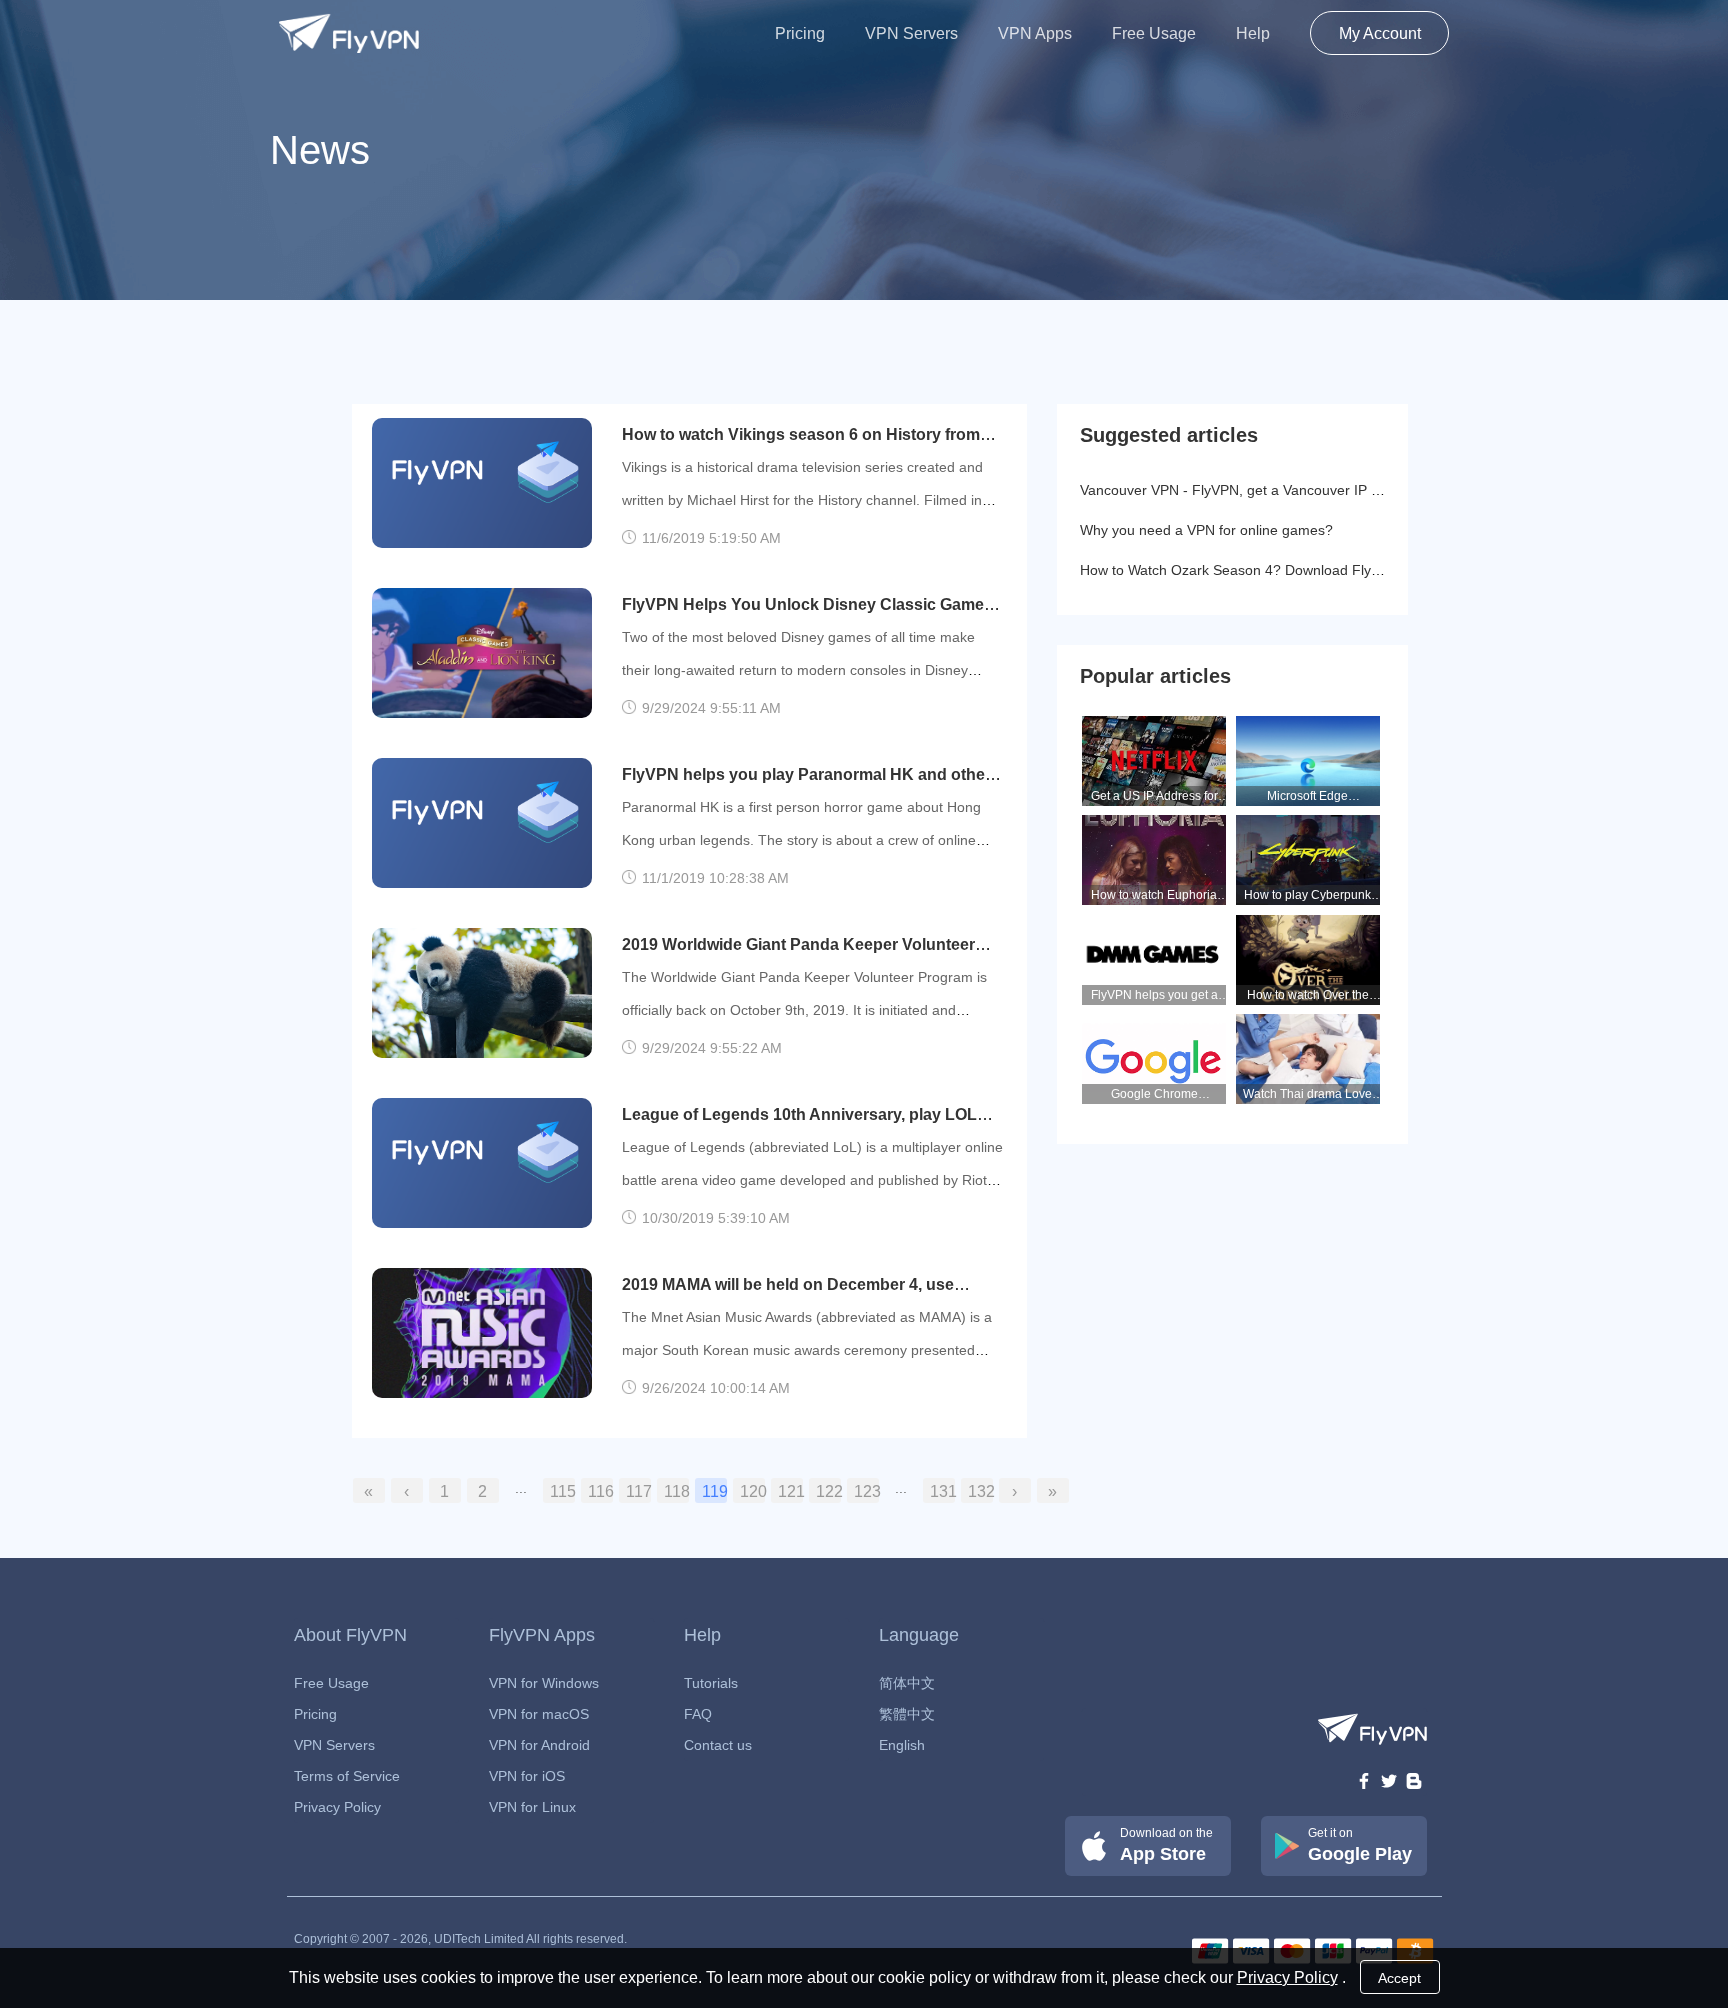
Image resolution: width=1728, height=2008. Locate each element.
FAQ (698, 1714)
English (902, 1745)
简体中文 (907, 1683)
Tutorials (711, 1683)
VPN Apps (1035, 33)
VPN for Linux (532, 1807)
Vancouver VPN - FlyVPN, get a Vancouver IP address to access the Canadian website (1353, 490)
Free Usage (1154, 33)
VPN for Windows (544, 1683)
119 (714, 1491)
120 (752, 1491)
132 (980, 1491)
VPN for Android (539, 1745)
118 (676, 1491)
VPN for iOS (527, 1776)
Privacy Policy (337, 1807)
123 (866, 1491)
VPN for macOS (539, 1714)
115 (562, 1491)
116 (600, 1491)
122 (828, 1491)
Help (1253, 33)
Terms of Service (347, 1776)
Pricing (800, 33)
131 (942, 1491)
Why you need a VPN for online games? (1206, 530)
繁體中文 (907, 1714)
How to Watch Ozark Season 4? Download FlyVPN (1239, 570)
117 (638, 1491)
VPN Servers (911, 33)
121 (790, 1491)
